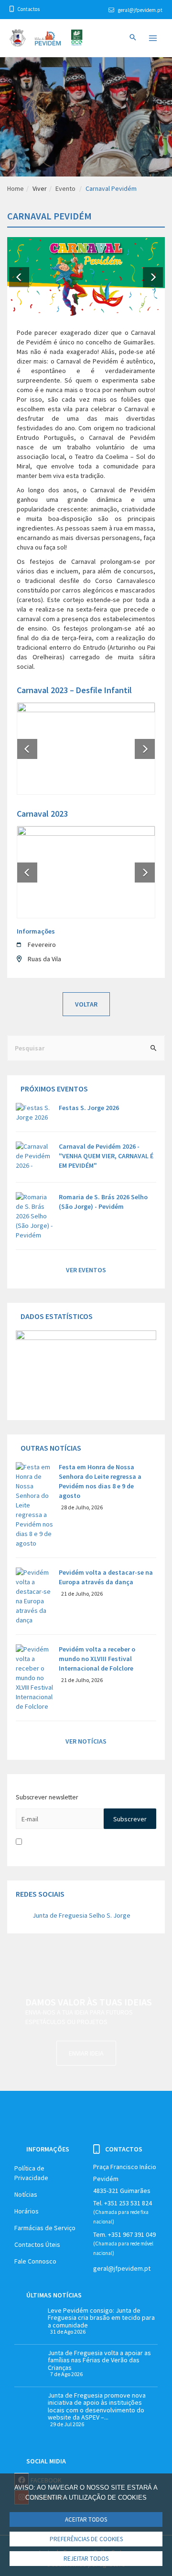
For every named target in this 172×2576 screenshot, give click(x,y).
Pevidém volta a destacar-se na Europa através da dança (106, 1577)
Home (16, 188)
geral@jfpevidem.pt (140, 10)
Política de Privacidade (31, 2173)
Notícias (26, 2194)
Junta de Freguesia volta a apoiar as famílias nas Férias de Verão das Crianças (99, 2360)
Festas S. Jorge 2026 (89, 1108)
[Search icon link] (133, 38)
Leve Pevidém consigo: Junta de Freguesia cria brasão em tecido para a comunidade (101, 2318)
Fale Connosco (35, 2261)
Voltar (86, 1004)
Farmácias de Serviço (45, 2228)
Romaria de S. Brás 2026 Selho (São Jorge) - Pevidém (103, 1202)
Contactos (28, 9)
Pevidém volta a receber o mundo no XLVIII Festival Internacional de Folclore (97, 1659)
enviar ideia (86, 2053)
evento (65, 188)
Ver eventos (86, 1270)
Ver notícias (86, 1741)
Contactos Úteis (37, 2244)
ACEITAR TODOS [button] (86, 2519)
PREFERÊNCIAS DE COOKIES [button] (86, 2539)
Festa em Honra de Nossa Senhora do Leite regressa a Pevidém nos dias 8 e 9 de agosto (100, 1481)
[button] (19, 276)
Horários (27, 2211)
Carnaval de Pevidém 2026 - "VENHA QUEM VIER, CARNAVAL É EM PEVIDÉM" (106, 1156)
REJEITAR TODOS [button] (86, 2559)
